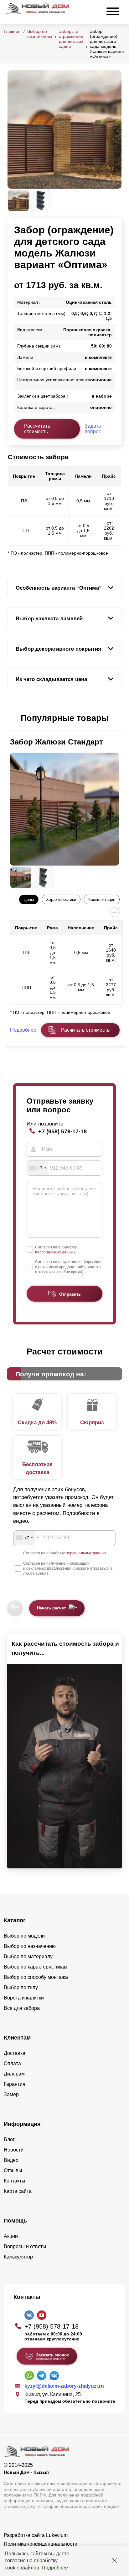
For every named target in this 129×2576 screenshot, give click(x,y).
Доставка (15, 2053)
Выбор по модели (24, 1936)
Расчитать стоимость (85, 1030)
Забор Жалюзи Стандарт (57, 742)
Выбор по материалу (28, 1956)
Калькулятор (18, 2257)
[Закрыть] (115, 2561)
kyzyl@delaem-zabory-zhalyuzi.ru (64, 2386)
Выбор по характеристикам (36, 1967)
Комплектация (102, 899)
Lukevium (57, 2535)
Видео (11, 2160)
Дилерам (14, 2074)
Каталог (15, 1920)
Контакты (15, 2181)
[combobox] (38, 1168)
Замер (11, 2094)
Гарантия (15, 2084)
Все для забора (22, 2008)
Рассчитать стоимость (37, 429)
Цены (29, 899)
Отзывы (13, 2170)
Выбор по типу (21, 1987)
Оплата (12, 2063)
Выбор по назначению (40, 34)
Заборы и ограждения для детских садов (71, 39)
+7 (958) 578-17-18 (62, 1131)
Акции (11, 2236)
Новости (14, 2150)
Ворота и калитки (24, 1998)
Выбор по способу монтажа (36, 1977)
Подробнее (55, 2568)
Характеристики (61, 899)
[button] (11, 719)
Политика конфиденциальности (41, 2544)
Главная (12, 31)
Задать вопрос (93, 429)
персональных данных (55, 1252)
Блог (9, 2139)
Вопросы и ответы (25, 2246)
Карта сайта (18, 2191)
